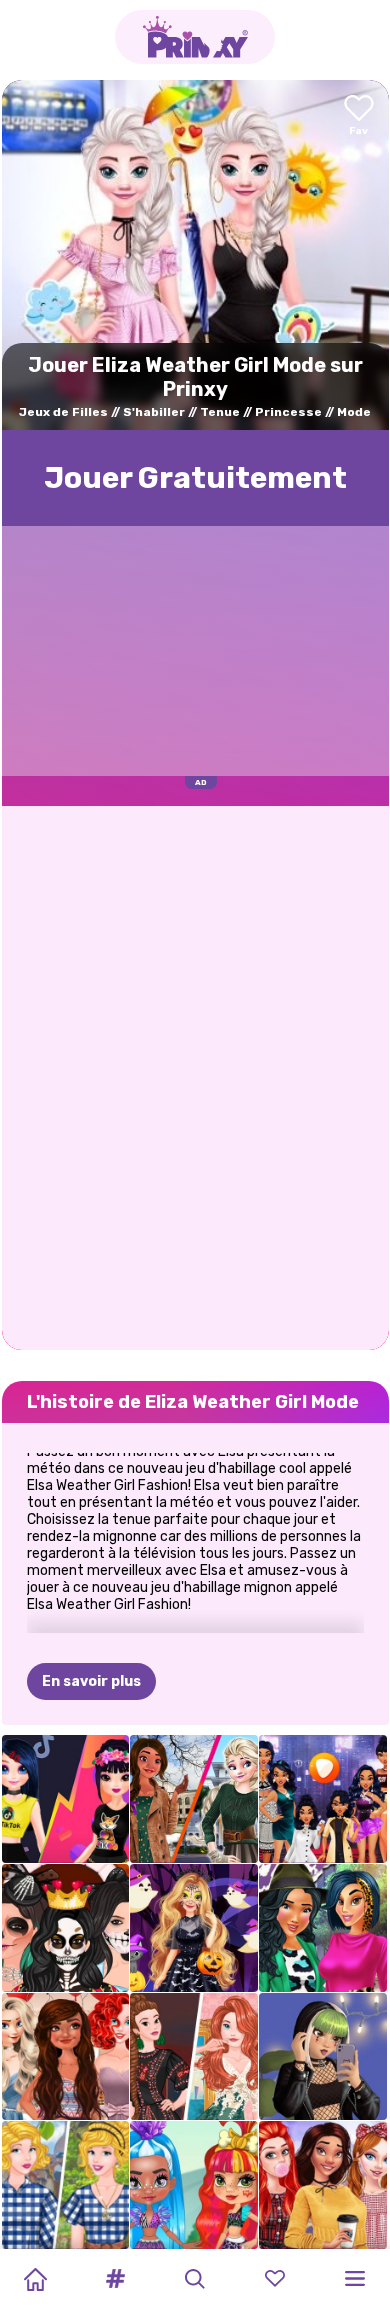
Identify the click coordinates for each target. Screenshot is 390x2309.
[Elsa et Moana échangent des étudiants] (194, 1799)
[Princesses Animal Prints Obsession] (323, 1928)
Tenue (220, 412)
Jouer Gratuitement (195, 478)
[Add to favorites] (359, 116)
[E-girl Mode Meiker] (323, 2057)
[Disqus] (195, 1076)
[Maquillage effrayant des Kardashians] (66, 1928)
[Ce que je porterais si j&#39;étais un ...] (323, 1799)
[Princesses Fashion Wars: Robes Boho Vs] (194, 2057)
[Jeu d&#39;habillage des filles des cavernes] (194, 2185)
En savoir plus (91, 1681)
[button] (115, 2279)
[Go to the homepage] (195, 37)
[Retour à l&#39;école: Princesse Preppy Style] (323, 2185)
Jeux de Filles (63, 412)
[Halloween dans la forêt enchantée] (194, 1928)
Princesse (288, 412)
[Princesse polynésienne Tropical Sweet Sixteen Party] (66, 2057)
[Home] (35, 2279)
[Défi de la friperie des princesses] (66, 2185)
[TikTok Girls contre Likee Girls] (66, 1799)
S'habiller (154, 412)
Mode (354, 412)
